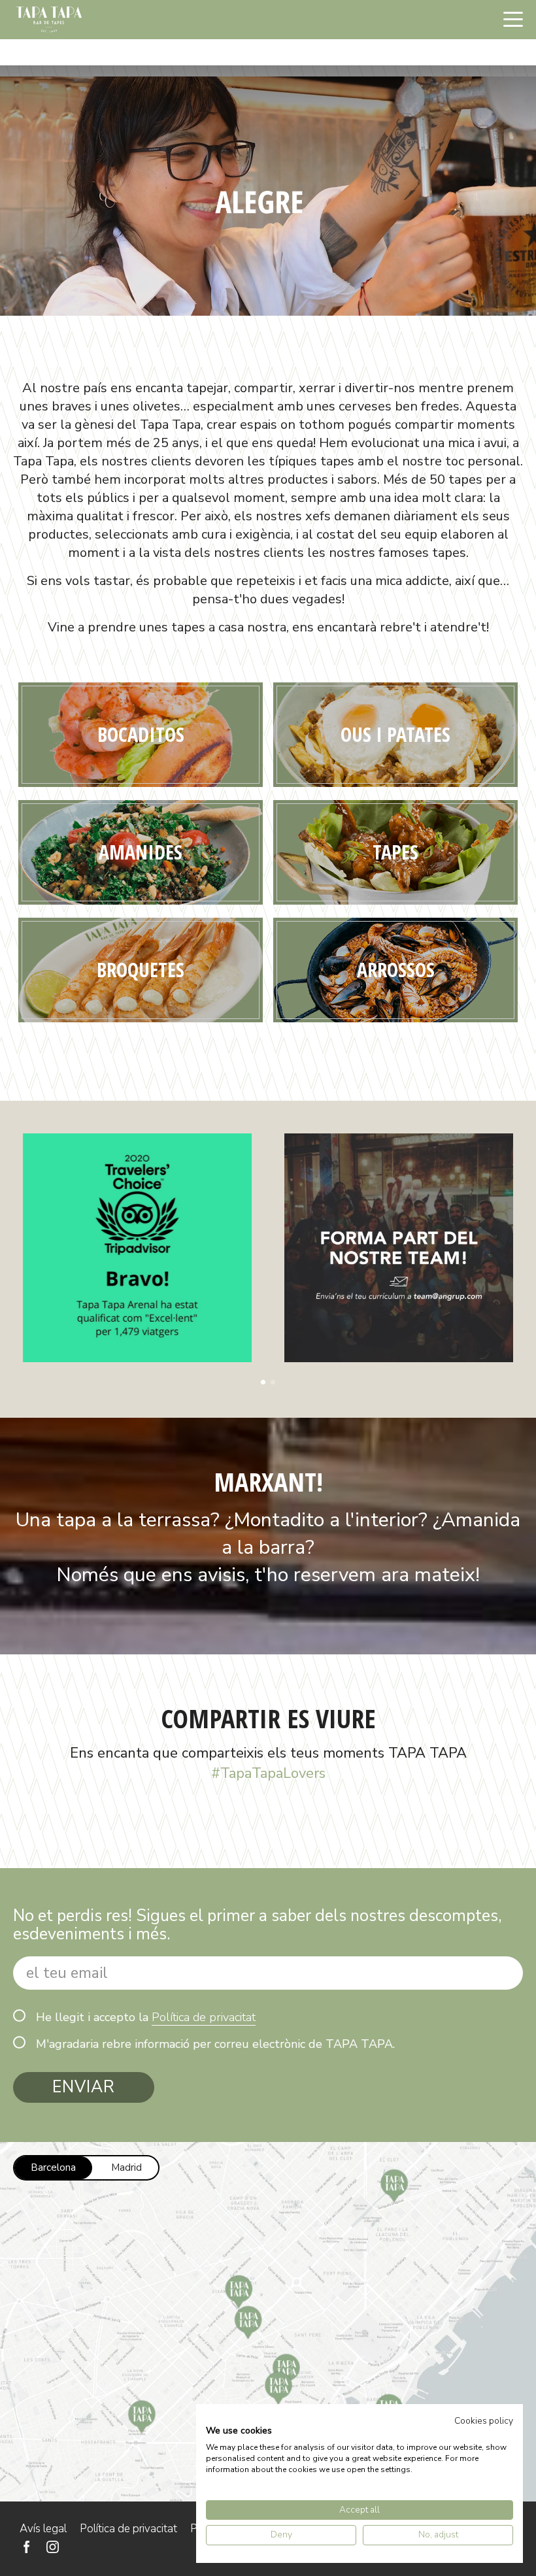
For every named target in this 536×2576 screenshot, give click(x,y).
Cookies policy (484, 2421)
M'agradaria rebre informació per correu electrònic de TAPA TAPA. (215, 2044)
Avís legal (43, 2529)
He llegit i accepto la (146, 2017)
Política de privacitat (204, 2017)
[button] (263, 1382)
